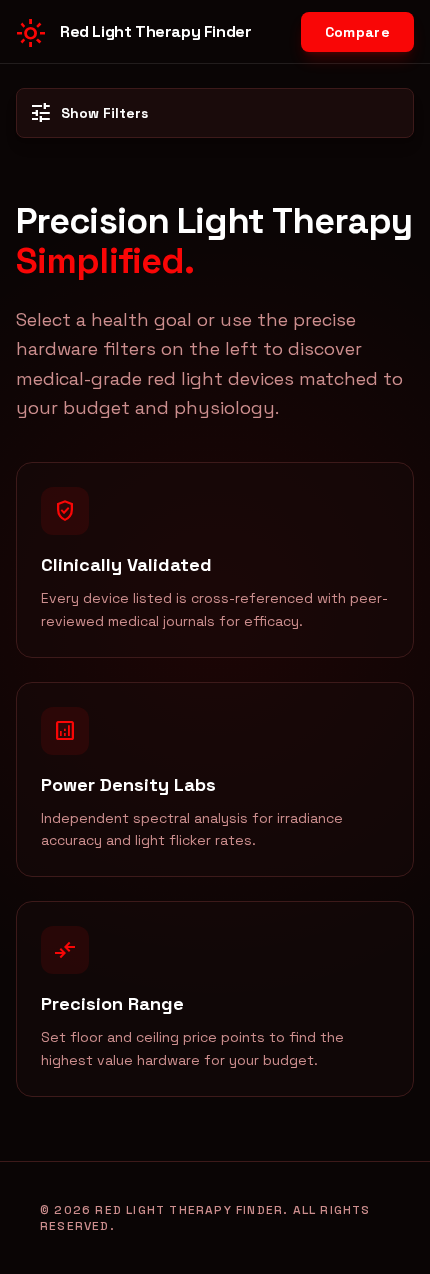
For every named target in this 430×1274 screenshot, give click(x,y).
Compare (357, 32)
